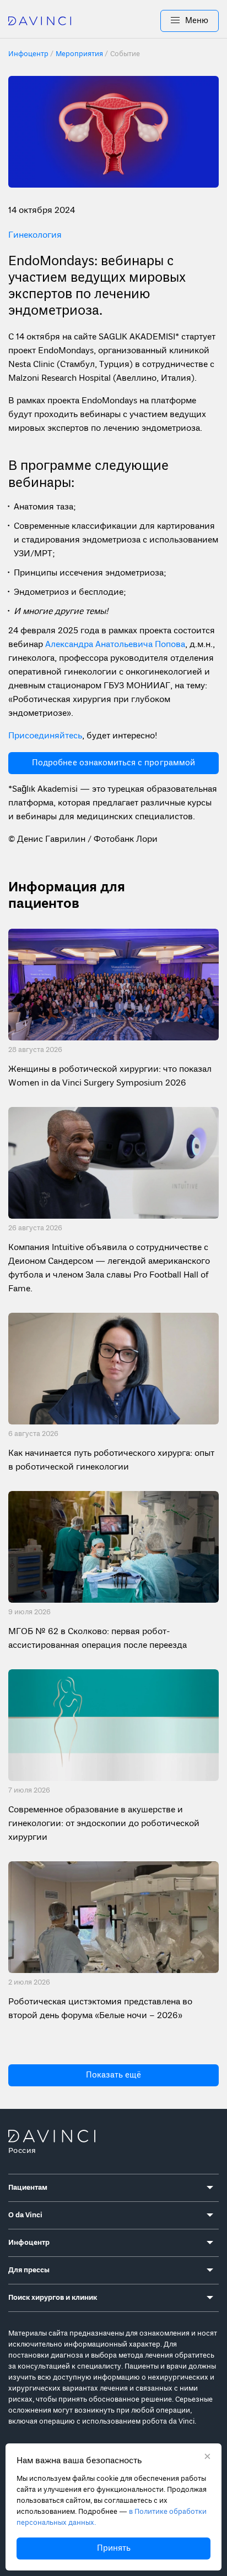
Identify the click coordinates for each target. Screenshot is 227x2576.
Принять (114, 2548)
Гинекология (35, 235)
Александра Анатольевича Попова (114, 645)
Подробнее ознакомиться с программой (113, 763)
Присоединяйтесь (45, 736)
